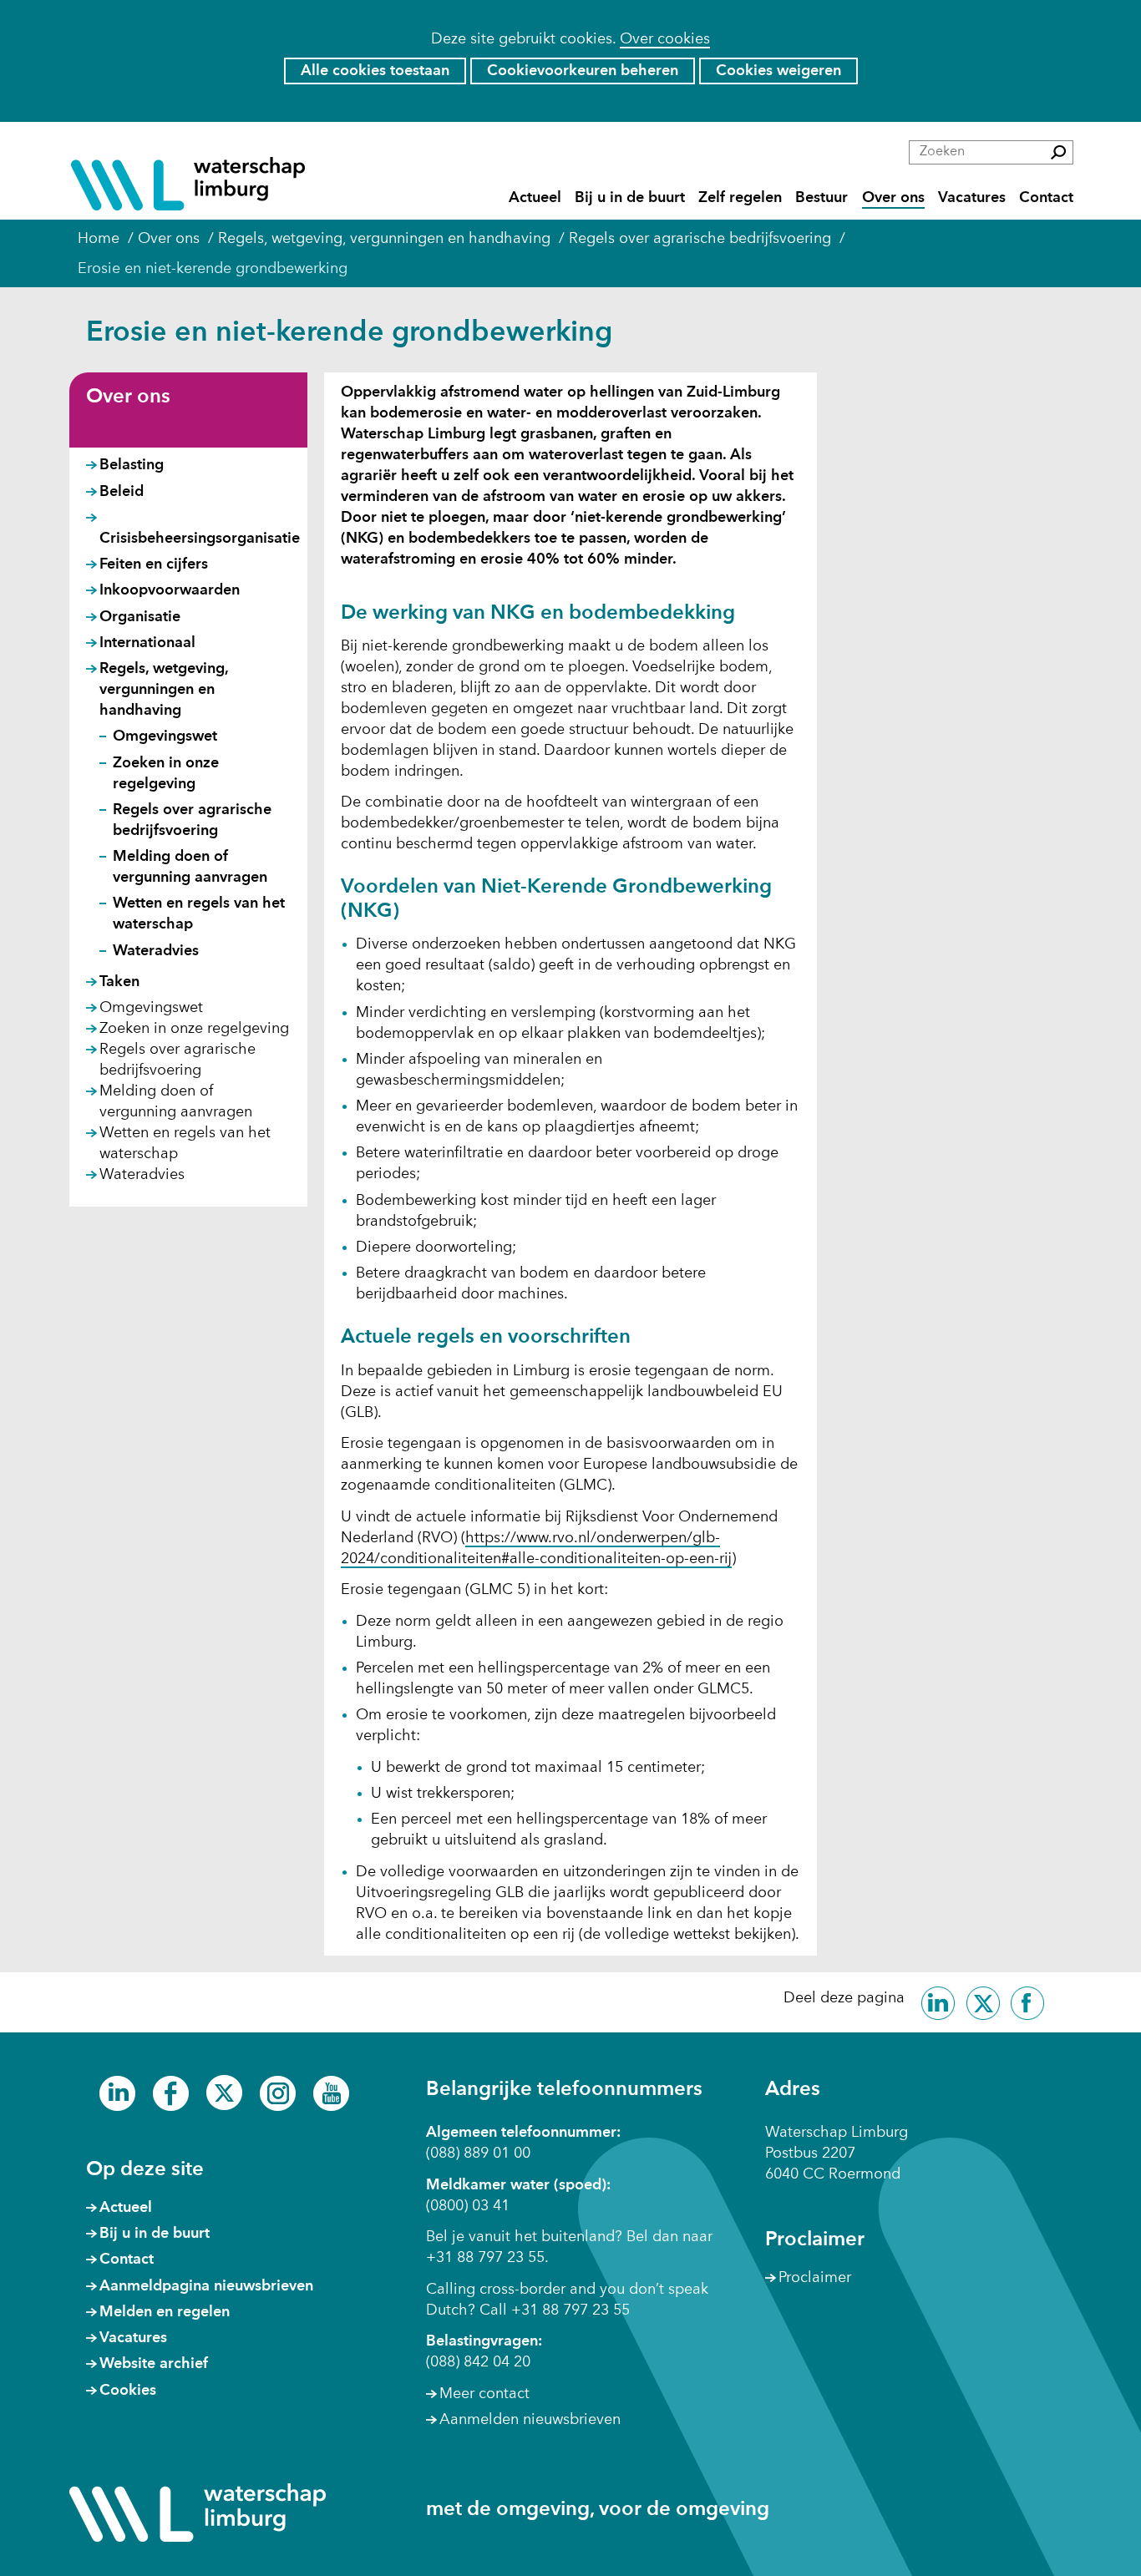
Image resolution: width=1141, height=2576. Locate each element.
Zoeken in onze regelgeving (194, 1029)
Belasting (132, 465)
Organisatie (140, 617)
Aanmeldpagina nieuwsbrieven (206, 2286)
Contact (1046, 197)
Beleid (122, 492)
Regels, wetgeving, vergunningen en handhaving (164, 690)
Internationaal (147, 643)
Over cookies (665, 39)
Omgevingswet (165, 736)
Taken (119, 982)
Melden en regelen (165, 2312)
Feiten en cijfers (154, 564)
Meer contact (484, 2394)
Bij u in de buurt (630, 197)
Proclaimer (815, 2278)
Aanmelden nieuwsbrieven (530, 2420)
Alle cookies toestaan (375, 71)
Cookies (128, 2391)
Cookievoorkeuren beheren (583, 71)
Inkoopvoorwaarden (170, 590)
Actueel (535, 197)
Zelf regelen (740, 197)
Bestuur (822, 197)
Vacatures (972, 197)
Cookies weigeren (778, 71)
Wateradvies (156, 951)
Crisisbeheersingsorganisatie (200, 539)
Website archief (154, 2364)
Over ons (893, 197)
